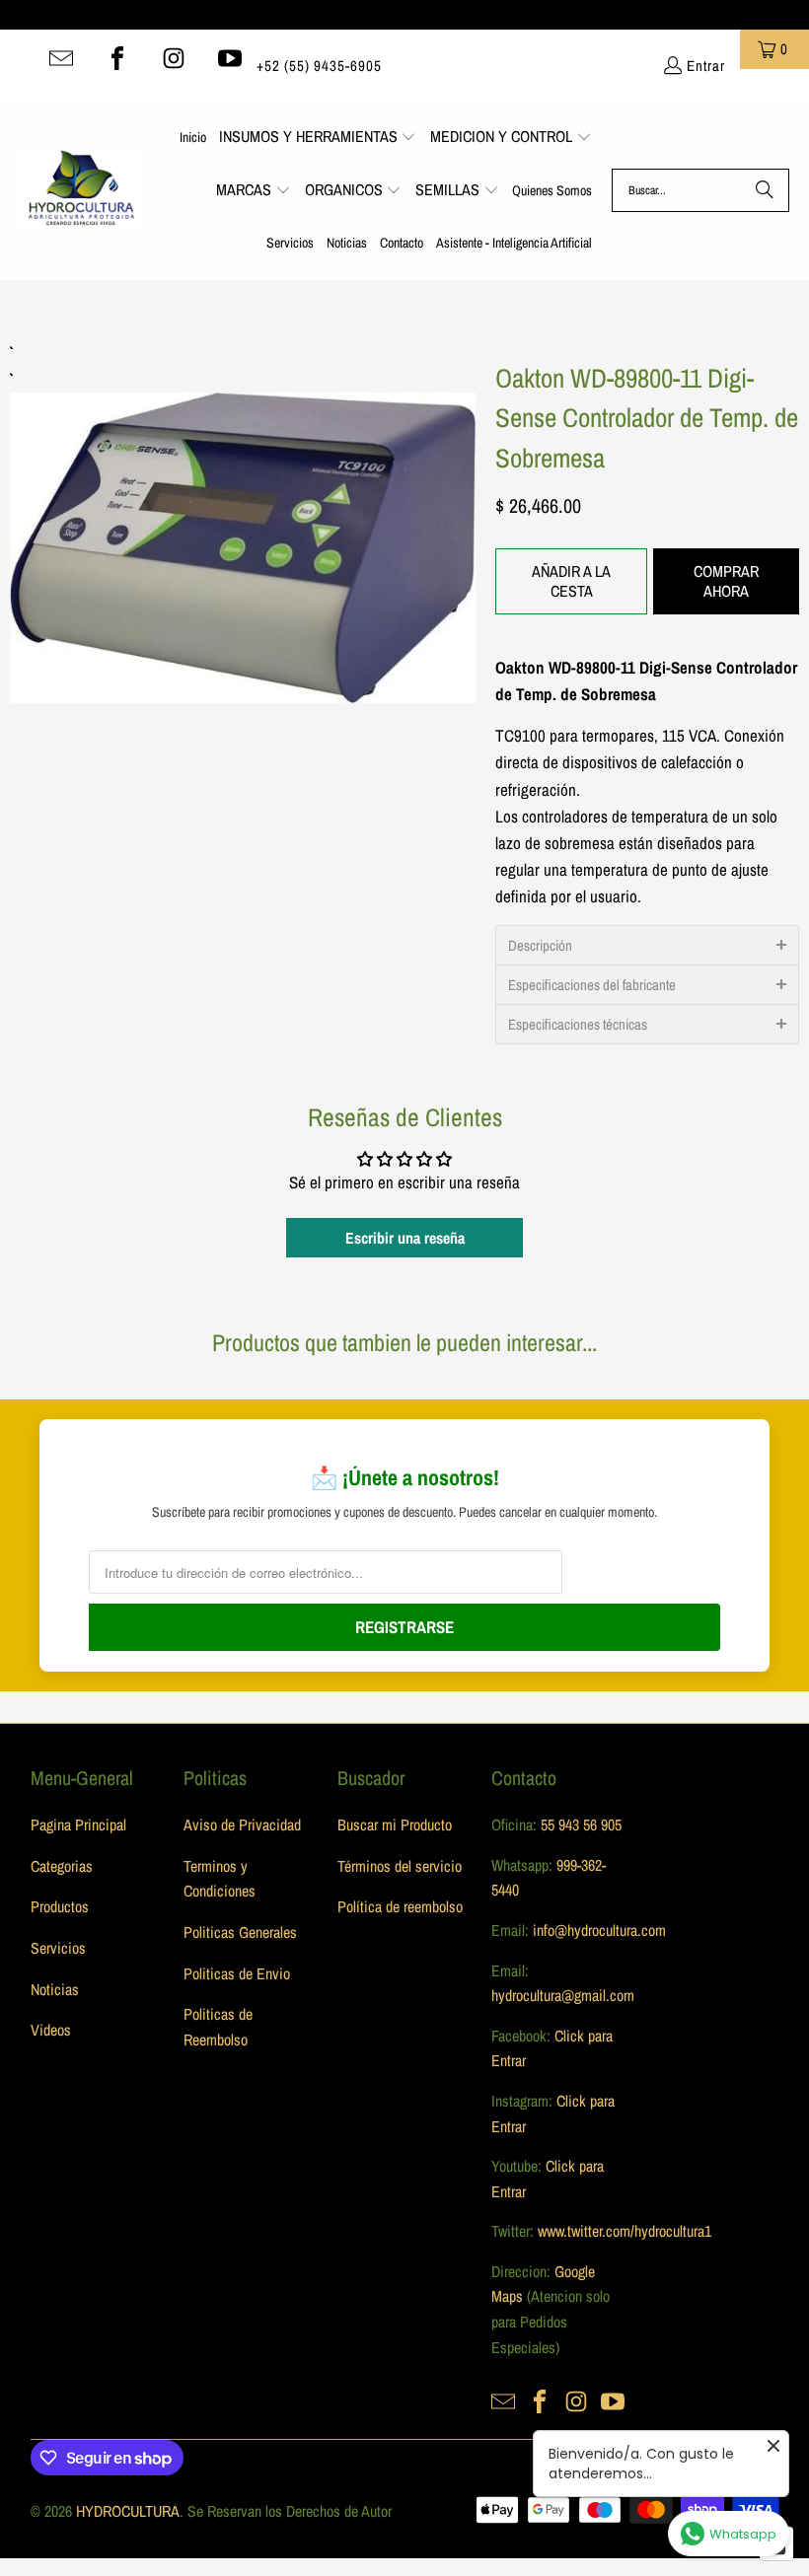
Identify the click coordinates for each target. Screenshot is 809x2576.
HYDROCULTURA (128, 2511)
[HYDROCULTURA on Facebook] (117, 58)
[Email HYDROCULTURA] (61, 58)
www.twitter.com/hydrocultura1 (625, 2231)
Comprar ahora (726, 580)
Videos (51, 2030)
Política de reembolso (400, 1906)
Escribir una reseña (405, 1238)
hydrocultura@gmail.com (563, 1995)
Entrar (706, 66)
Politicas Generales (240, 1932)
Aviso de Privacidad (242, 1825)
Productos (60, 1906)
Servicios (58, 1948)
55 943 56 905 (581, 1825)
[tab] (647, 945)
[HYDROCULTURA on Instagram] (174, 58)
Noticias (55, 1989)
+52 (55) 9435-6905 (319, 66)
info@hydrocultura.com (599, 1930)
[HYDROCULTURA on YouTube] (230, 58)
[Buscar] (765, 190)
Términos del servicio (400, 1866)
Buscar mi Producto (395, 1825)
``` (243, 521)
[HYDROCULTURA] (81, 190)
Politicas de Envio (237, 1973)
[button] (318, 138)
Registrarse (404, 1627)
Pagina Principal (78, 1825)
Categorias (62, 1866)
